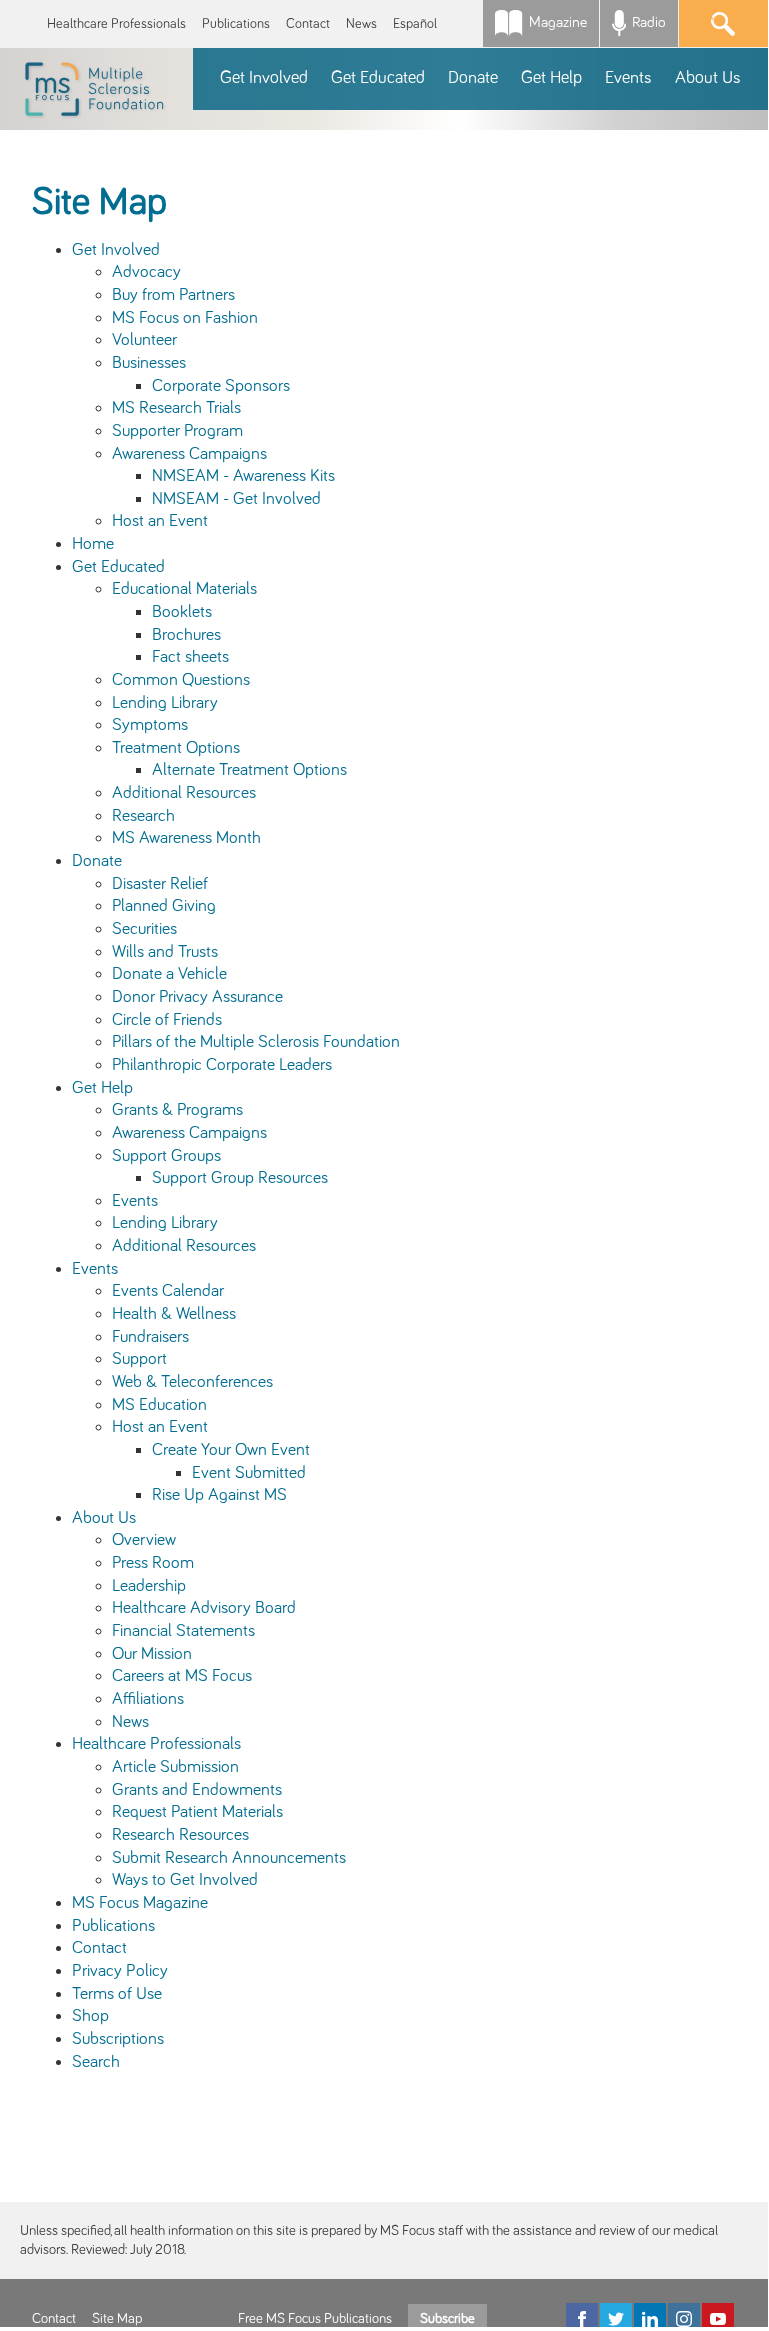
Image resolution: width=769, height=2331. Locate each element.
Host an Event (160, 521)
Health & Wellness (174, 1314)
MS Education (159, 1405)
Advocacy (146, 272)
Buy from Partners (173, 295)
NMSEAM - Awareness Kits (243, 476)
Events (135, 1201)
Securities (144, 929)
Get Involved (116, 250)
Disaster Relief (160, 884)
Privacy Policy (120, 1971)
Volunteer (144, 340)
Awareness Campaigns (189, 454)
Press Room (153, 1563)
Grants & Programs (177, 1110)
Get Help (102, 1088)
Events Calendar (168, 1291)
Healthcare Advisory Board (204, 1608)
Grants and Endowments (197, 1790)
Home (93, 544)
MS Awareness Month (186, 838)
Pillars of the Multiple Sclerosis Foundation (256, 1042)
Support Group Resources (240, 1178)
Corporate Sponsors (221, 386)
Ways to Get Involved (185, 1880)
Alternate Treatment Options (249, 770)
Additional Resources (184, 793)
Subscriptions (118, 2039)
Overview (144, 1540)
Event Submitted (249, 1473)
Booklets (182, 612)
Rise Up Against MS (219, 1495)
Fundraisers (150, 1337)
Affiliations (148, 1699)
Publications (236, 24)
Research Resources (180, 1835)
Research (143, 816)
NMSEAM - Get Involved (236, 499)
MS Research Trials (176, 408)
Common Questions (181, 680)
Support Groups (166, 1156)
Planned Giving (164, 906)
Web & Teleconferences (192, 1382)
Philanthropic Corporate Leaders (222, 1065)
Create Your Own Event (231, 1450)
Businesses (149, 363)
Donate (97, 861)
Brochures (186, 635)
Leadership (149, 1586)
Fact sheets (190, 657)
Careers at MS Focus (182, 1676)
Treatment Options (176, 748)
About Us (104, 1518)
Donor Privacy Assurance (197, 997)
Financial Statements (183, 1631)
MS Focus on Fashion (185, 318)
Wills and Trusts (165, 952)
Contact (308, 24)
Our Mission (152, 1654)
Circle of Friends (167, 1020)
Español (415, 24)
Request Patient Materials (197, 1812)
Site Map (117, 2319)
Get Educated (118, 567)
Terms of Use (117, 1994)
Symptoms (150, 725)
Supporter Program (177, 431)
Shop (90, 2016)
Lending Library (165, 703)
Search (96, 2062)
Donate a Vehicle (169, 974)
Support (139, 1359)
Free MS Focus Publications (315, 2319)
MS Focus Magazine (140, 1903)
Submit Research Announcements (229, 1858)
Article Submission (175, 1767)
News (361, 24)
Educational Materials (184, 589)
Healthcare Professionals (116, 24)
